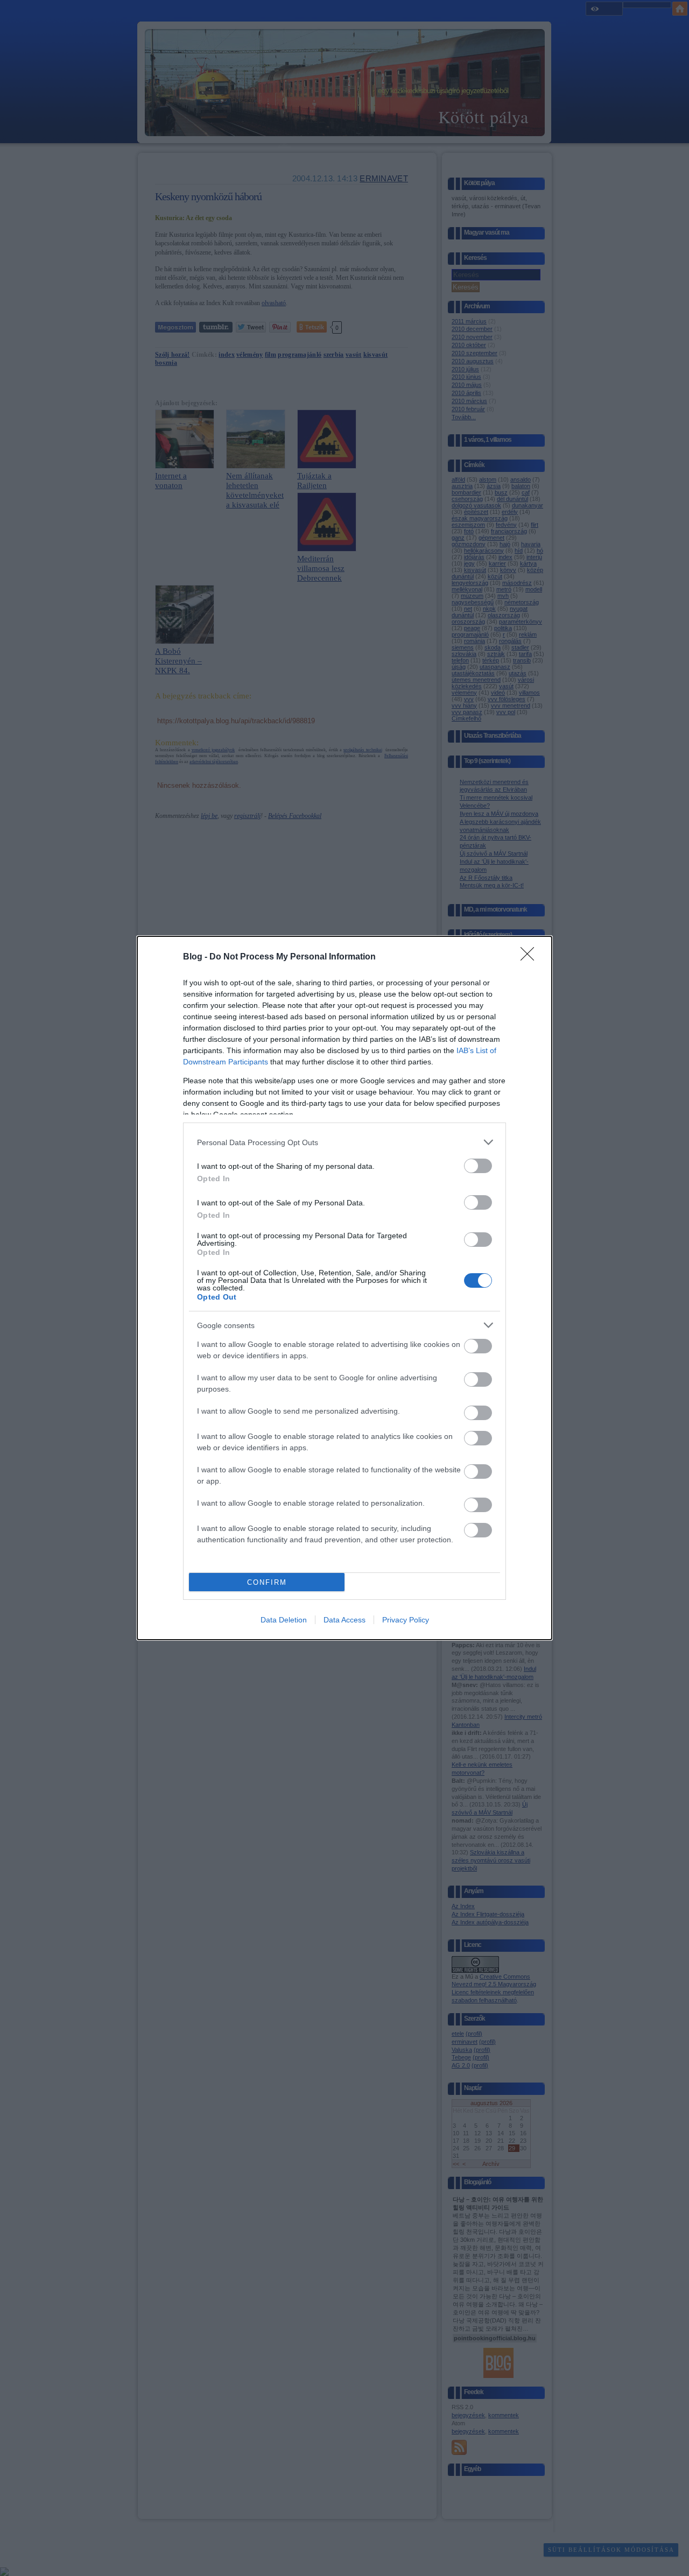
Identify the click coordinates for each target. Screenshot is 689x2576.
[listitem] (344, 1142)
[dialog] (344, 1288)
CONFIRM (267, 1582)
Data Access (344, 1620)
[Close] (531, 957)
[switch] (478, 1166)
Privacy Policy (406, 1620)
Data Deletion (284, 1620)
